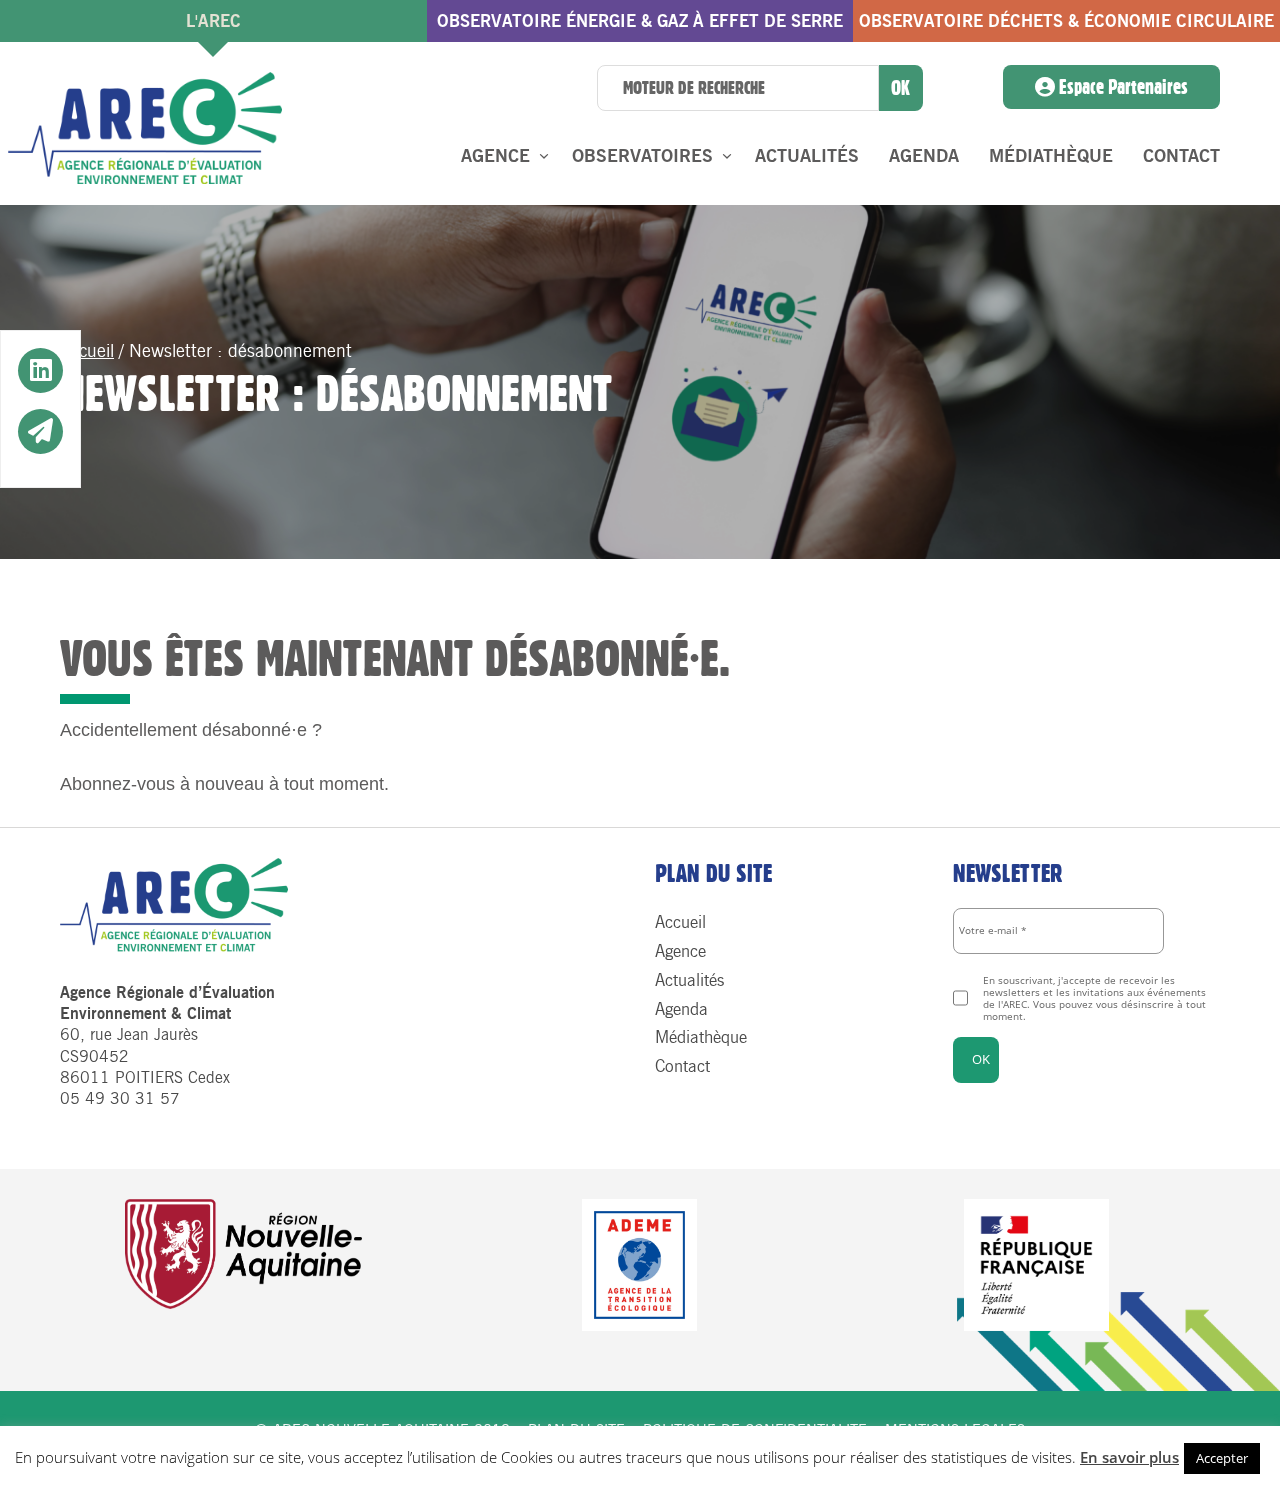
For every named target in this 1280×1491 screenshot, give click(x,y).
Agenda (924, 156)
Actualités (807, 156)
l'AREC (213, 21)
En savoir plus (1129, 1457)
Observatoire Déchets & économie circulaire (1066, 21)
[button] (40, 372)
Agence (495, 156)
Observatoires (642, 156)
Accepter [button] (1222, 1458)
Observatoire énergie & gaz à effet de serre (640, 21)
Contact (1181, 156)
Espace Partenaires (1121, 87)
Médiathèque (1051, 156)
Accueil (87, 351)
